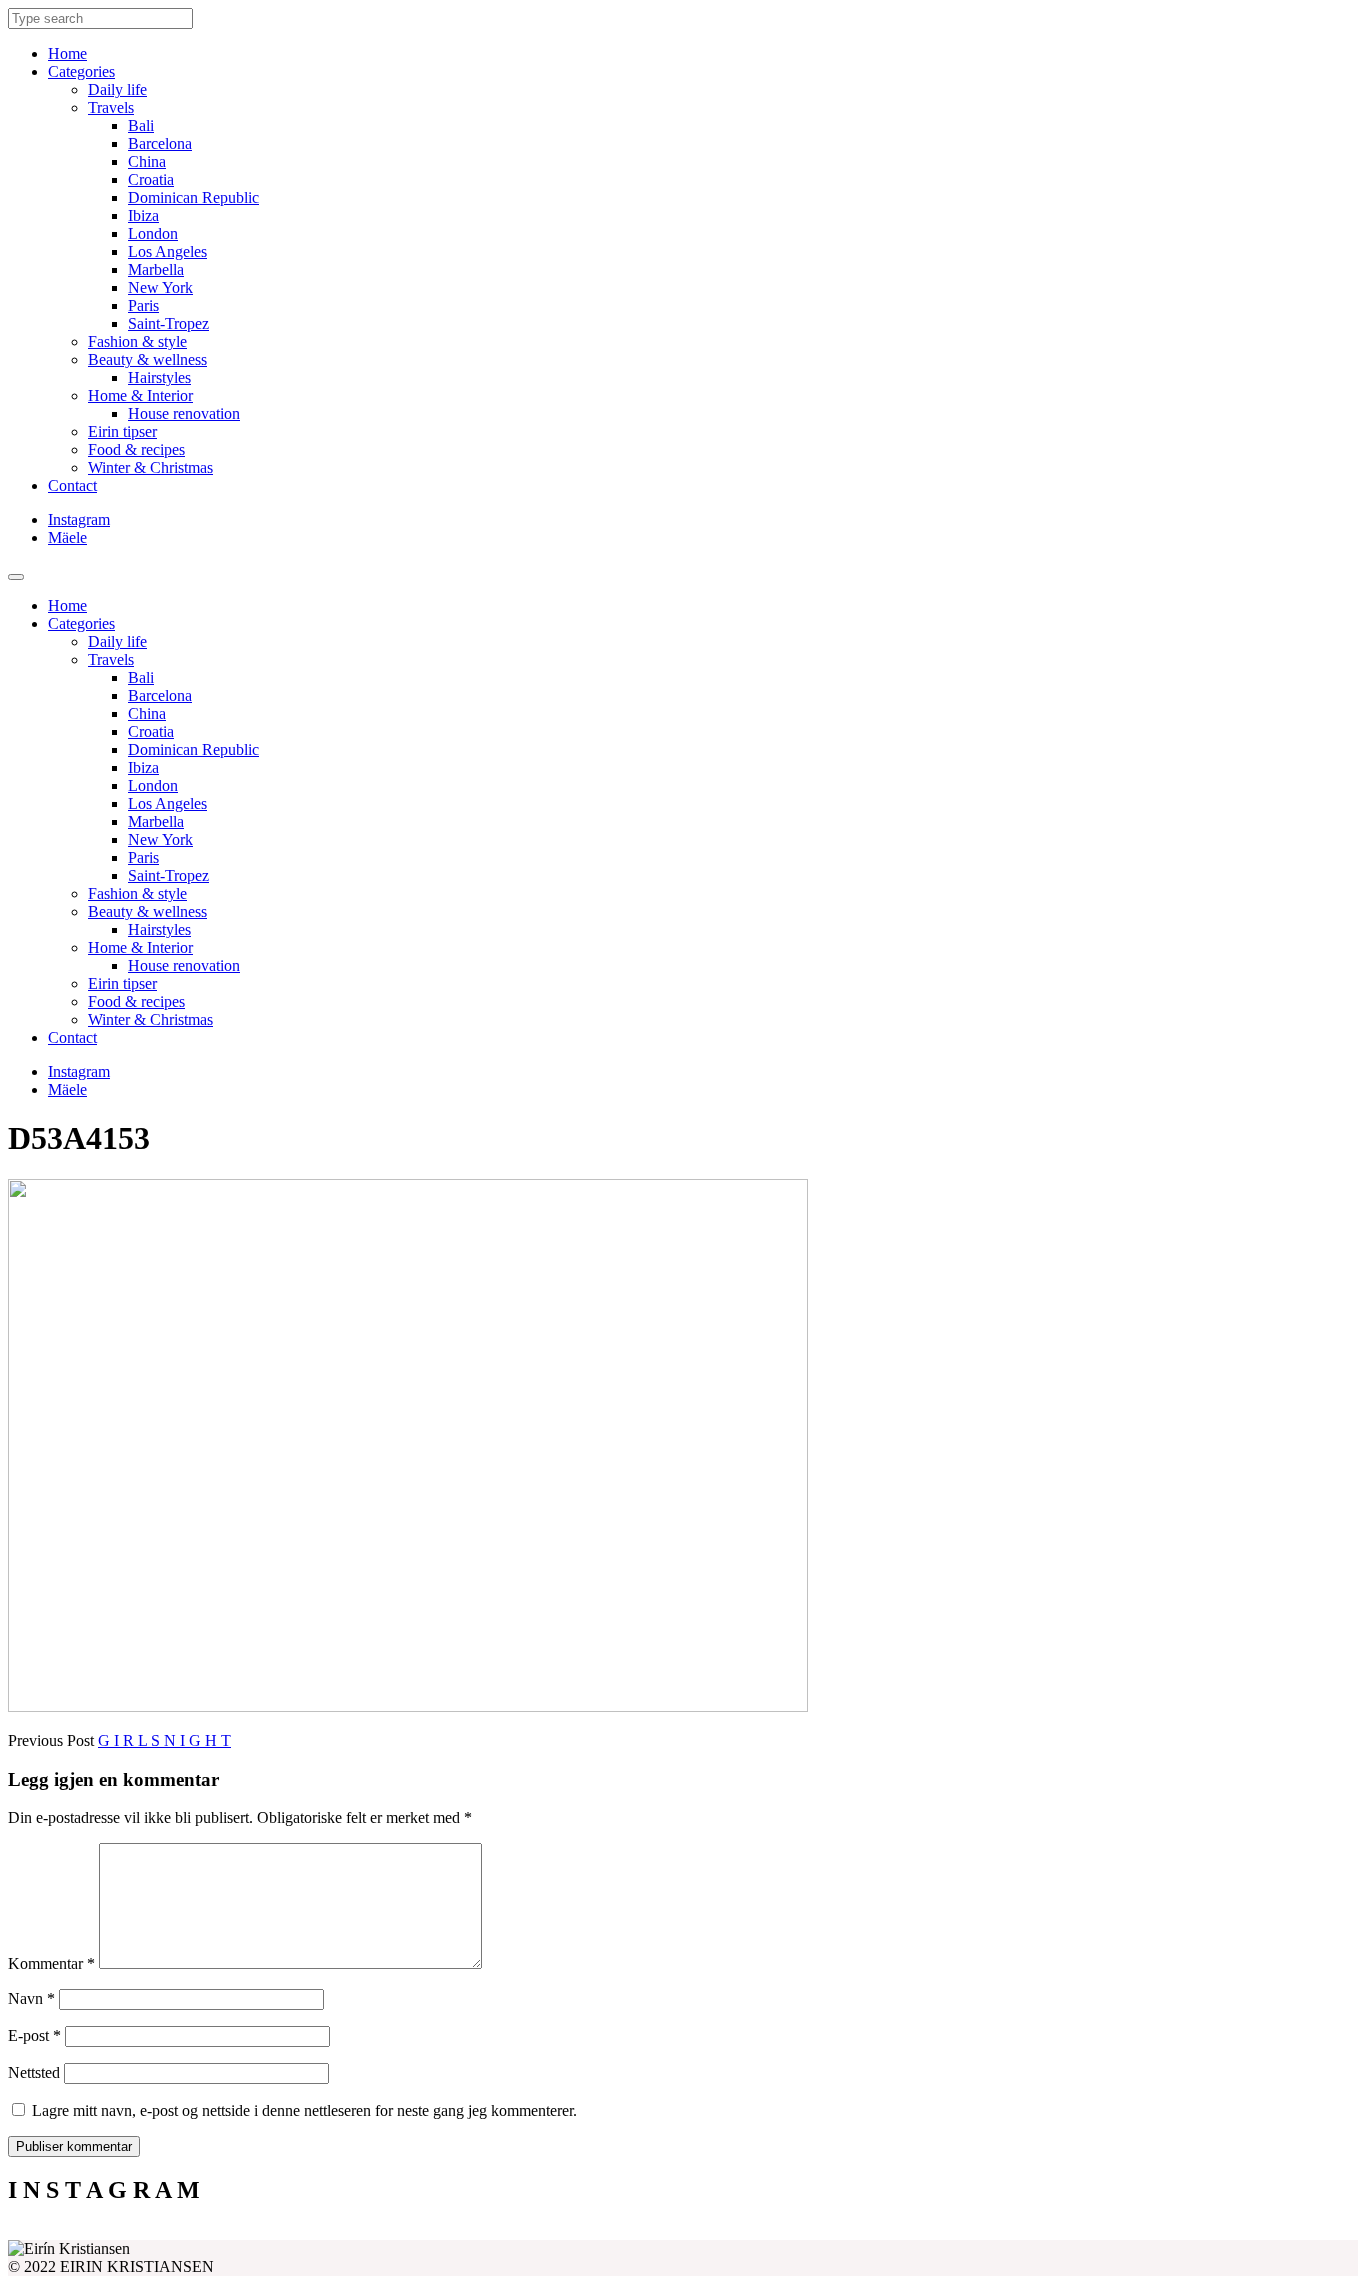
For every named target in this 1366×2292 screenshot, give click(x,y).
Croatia (151, 179)
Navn (31, 1998)
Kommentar (51, 1963)
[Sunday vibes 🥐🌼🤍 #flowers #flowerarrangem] (1190, 2232)
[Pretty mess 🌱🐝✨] (177, 2232)
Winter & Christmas (150, 467)
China (147, 161)
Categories (81, 71)
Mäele (67, 537)
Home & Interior (140, 395)
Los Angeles (167, 251)
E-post (34, 2035)
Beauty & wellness (147, 359)
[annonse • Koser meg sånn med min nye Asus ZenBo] (852, 2232)
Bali (141, 125)
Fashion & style (137, 341)
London (153, 233)
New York (160, 287)
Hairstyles (159, 377)
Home (67, 53)
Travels (111, 107)
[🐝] (515, 2232)
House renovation (184, 413)
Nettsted (34, 2072)
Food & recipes (136, 449)
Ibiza (143, 215)
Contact (72, 485)
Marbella (156, 269)
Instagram (79, 519)
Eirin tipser (122, 431)
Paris (143, 305)
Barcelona (160, 143)
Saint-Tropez (168, 323)
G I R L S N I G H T (164, 1740)
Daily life (117, 89)
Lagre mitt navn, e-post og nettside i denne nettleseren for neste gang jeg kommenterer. (304, 2110)
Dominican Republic (193, 197)
